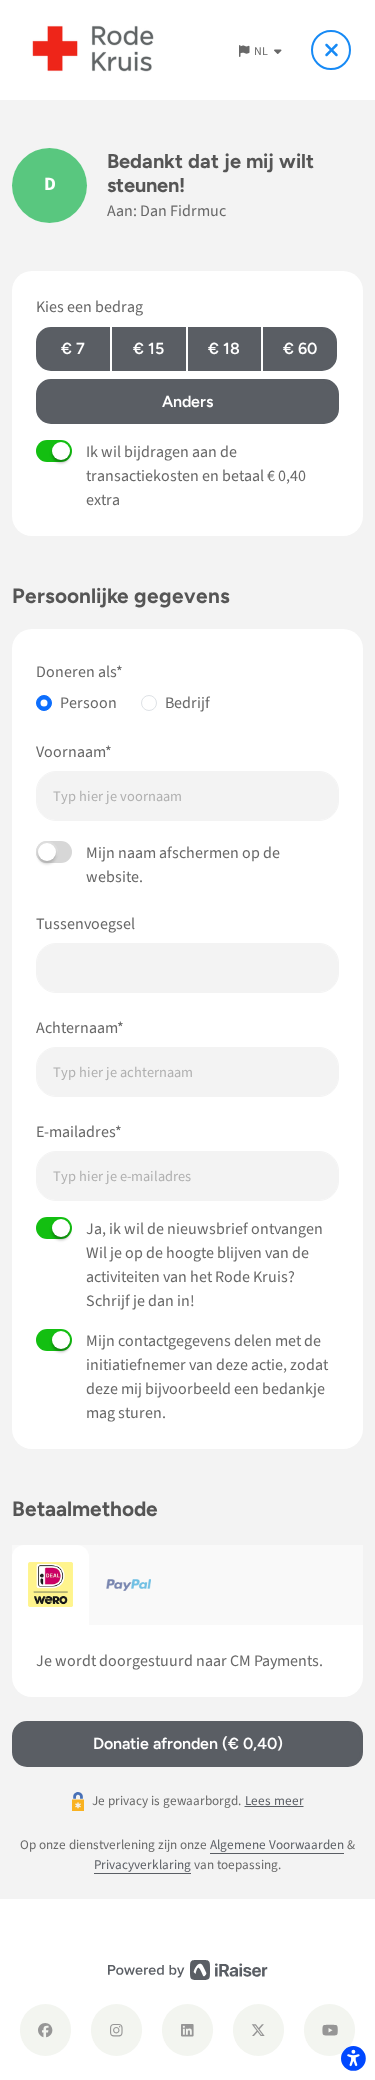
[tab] (50, 1585)
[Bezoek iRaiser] (188, 1970)
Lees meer (274, 1800)
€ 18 (224, 348)
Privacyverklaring (142, 1864)
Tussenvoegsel (85, 924)
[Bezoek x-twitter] (258, 2029)
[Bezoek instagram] (116, 2029)
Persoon (88, 703)
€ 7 (73, 348)
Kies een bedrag (89, 307)
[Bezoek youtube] (329, 2029)
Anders (187, 401)
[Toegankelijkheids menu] (353, 2058)
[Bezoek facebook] (45, 2029)
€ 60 (300, 348)
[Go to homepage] (93, 50)
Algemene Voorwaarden (277, 1844)
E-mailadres (75, 1132)
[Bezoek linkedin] (187, 2029)
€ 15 (148, 348)
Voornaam (70, 752)
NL (262, 51)
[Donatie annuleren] (331, 50)
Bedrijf (187, 703)
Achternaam (76, 1028)
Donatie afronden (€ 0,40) (188, 1743)
